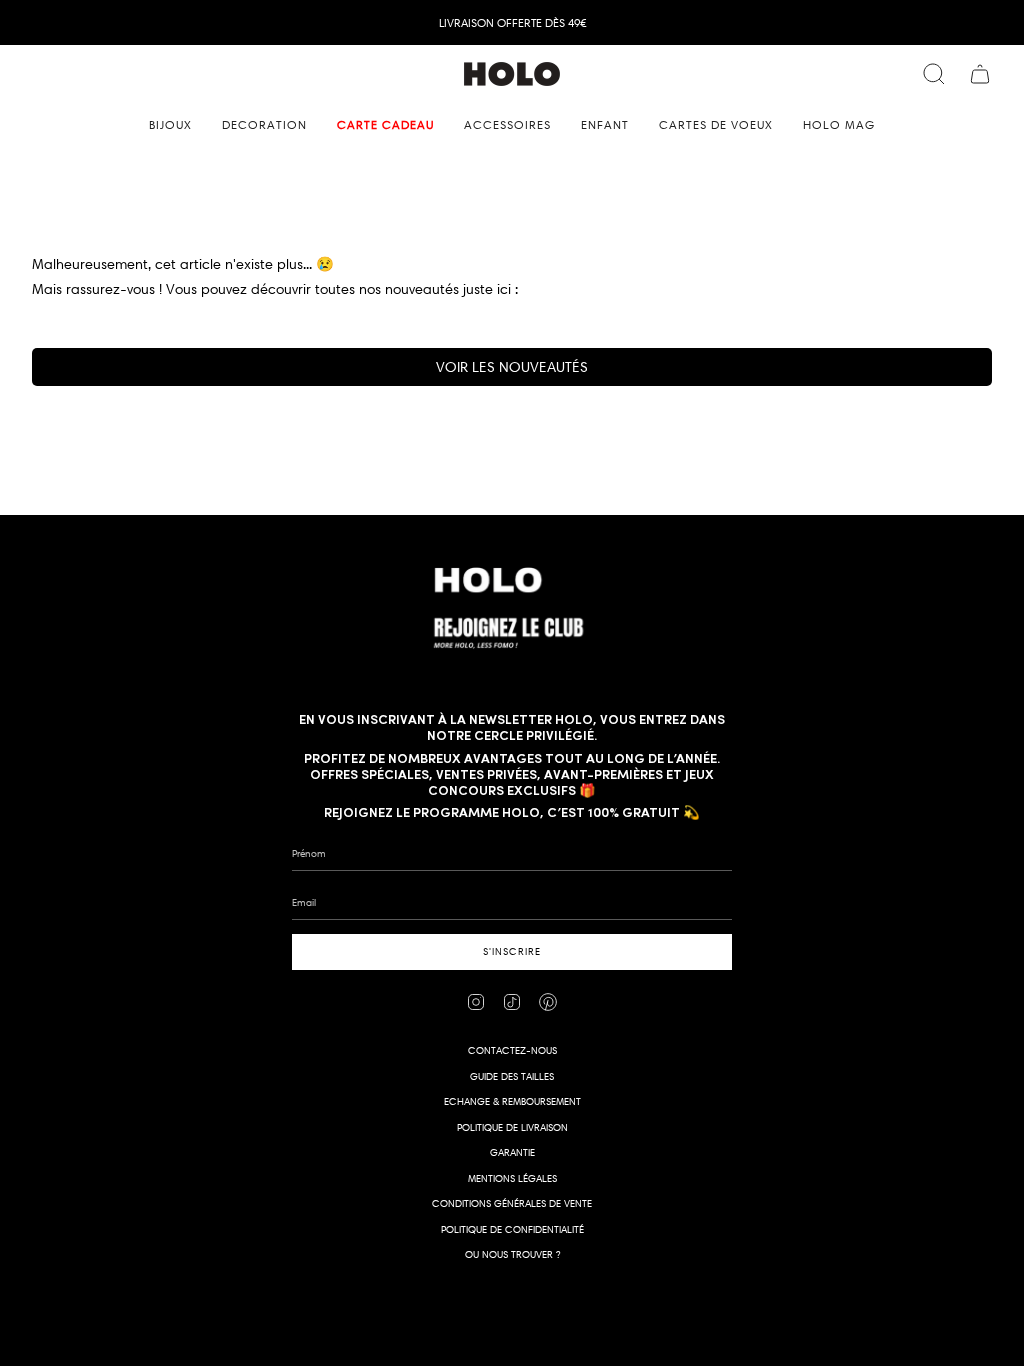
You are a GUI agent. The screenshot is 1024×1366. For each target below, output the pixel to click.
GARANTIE (512, 1152)
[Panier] (980, 74)
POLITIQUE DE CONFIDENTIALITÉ (512, 1229)
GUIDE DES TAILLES (512, 1076)
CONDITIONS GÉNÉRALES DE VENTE (512, 1203)
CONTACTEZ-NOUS (512, 1050)
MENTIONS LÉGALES (512, 1178)
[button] (170, 125)
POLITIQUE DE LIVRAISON (512, 1127)
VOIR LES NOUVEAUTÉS (512, 367)
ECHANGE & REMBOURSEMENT (512, 1101)
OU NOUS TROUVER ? (512, 1254)
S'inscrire (512, 951)
